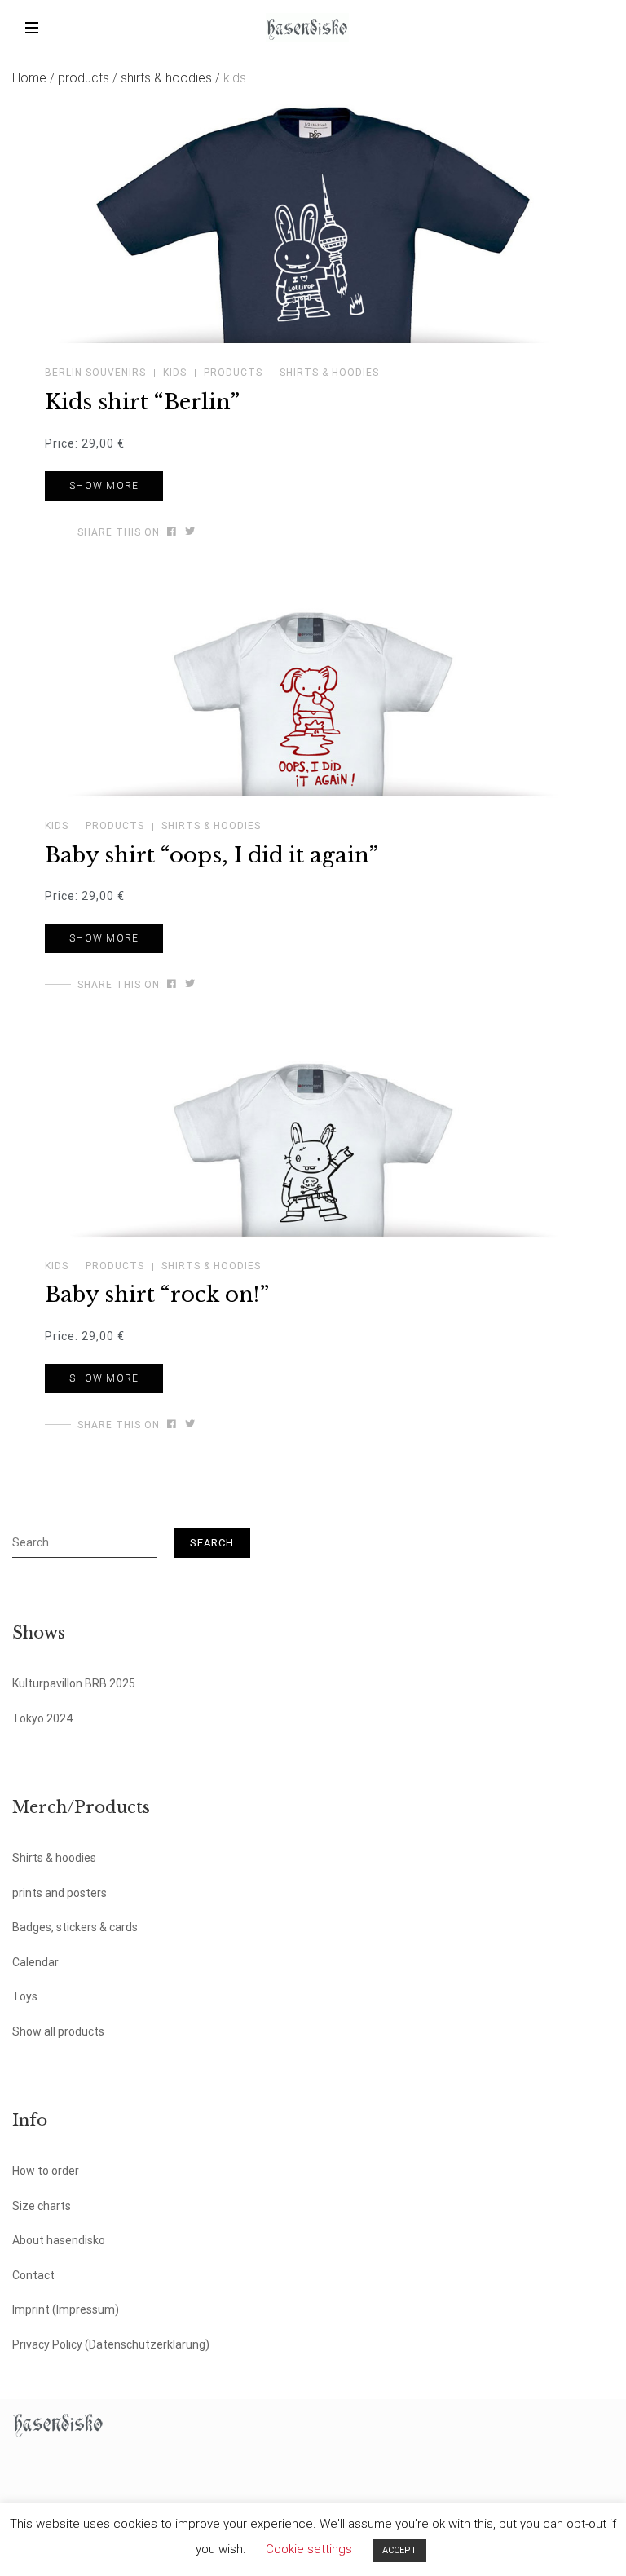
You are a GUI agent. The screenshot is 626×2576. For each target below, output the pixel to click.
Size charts (42, 2206)
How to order (46, 2171)
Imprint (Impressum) (66, 2309)
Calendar (35, 1962)
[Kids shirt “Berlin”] (172, 532)
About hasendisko (59, 2240)
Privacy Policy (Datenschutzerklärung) (111, 2344)
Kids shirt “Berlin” (142, 402)
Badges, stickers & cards (75, 1927)
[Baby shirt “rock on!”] (172, 1424)
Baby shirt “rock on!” (157, 1295)
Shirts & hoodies (54, 1858)
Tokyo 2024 (42, 1718)
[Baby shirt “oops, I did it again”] (172, 984)
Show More (104, 486)
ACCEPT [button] (399, 2550)
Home (33, 78)
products (88, 78)
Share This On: (120, 532)
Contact (33, 2275)
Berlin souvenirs (95, 373)
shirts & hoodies (170, 78)
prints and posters (60, 1893)
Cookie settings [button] (309, 2549)
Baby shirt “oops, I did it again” (212, 855)
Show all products (58, 2031)
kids (175, 373)
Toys (25, 1996)
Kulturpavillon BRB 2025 (74, 1683)
